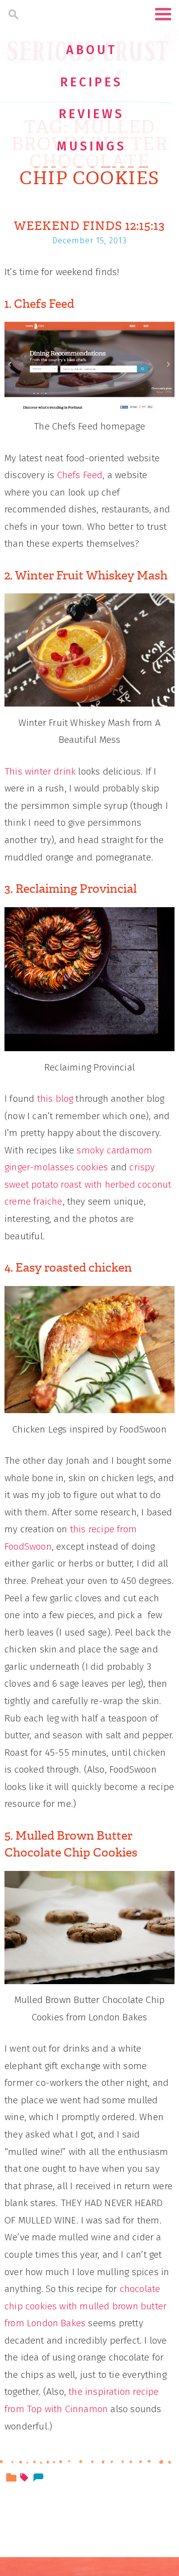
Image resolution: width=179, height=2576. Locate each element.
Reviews (91, 114)
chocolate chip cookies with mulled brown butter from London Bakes (86, 2306)
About (91, 50)
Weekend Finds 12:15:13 (89, 226)
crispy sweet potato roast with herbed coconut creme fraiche (88, 1184)
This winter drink (40, 771)
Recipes (91, 82)
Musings (91, 146)
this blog (55, 1099)
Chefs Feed (80, 475)
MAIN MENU (163, 14)
